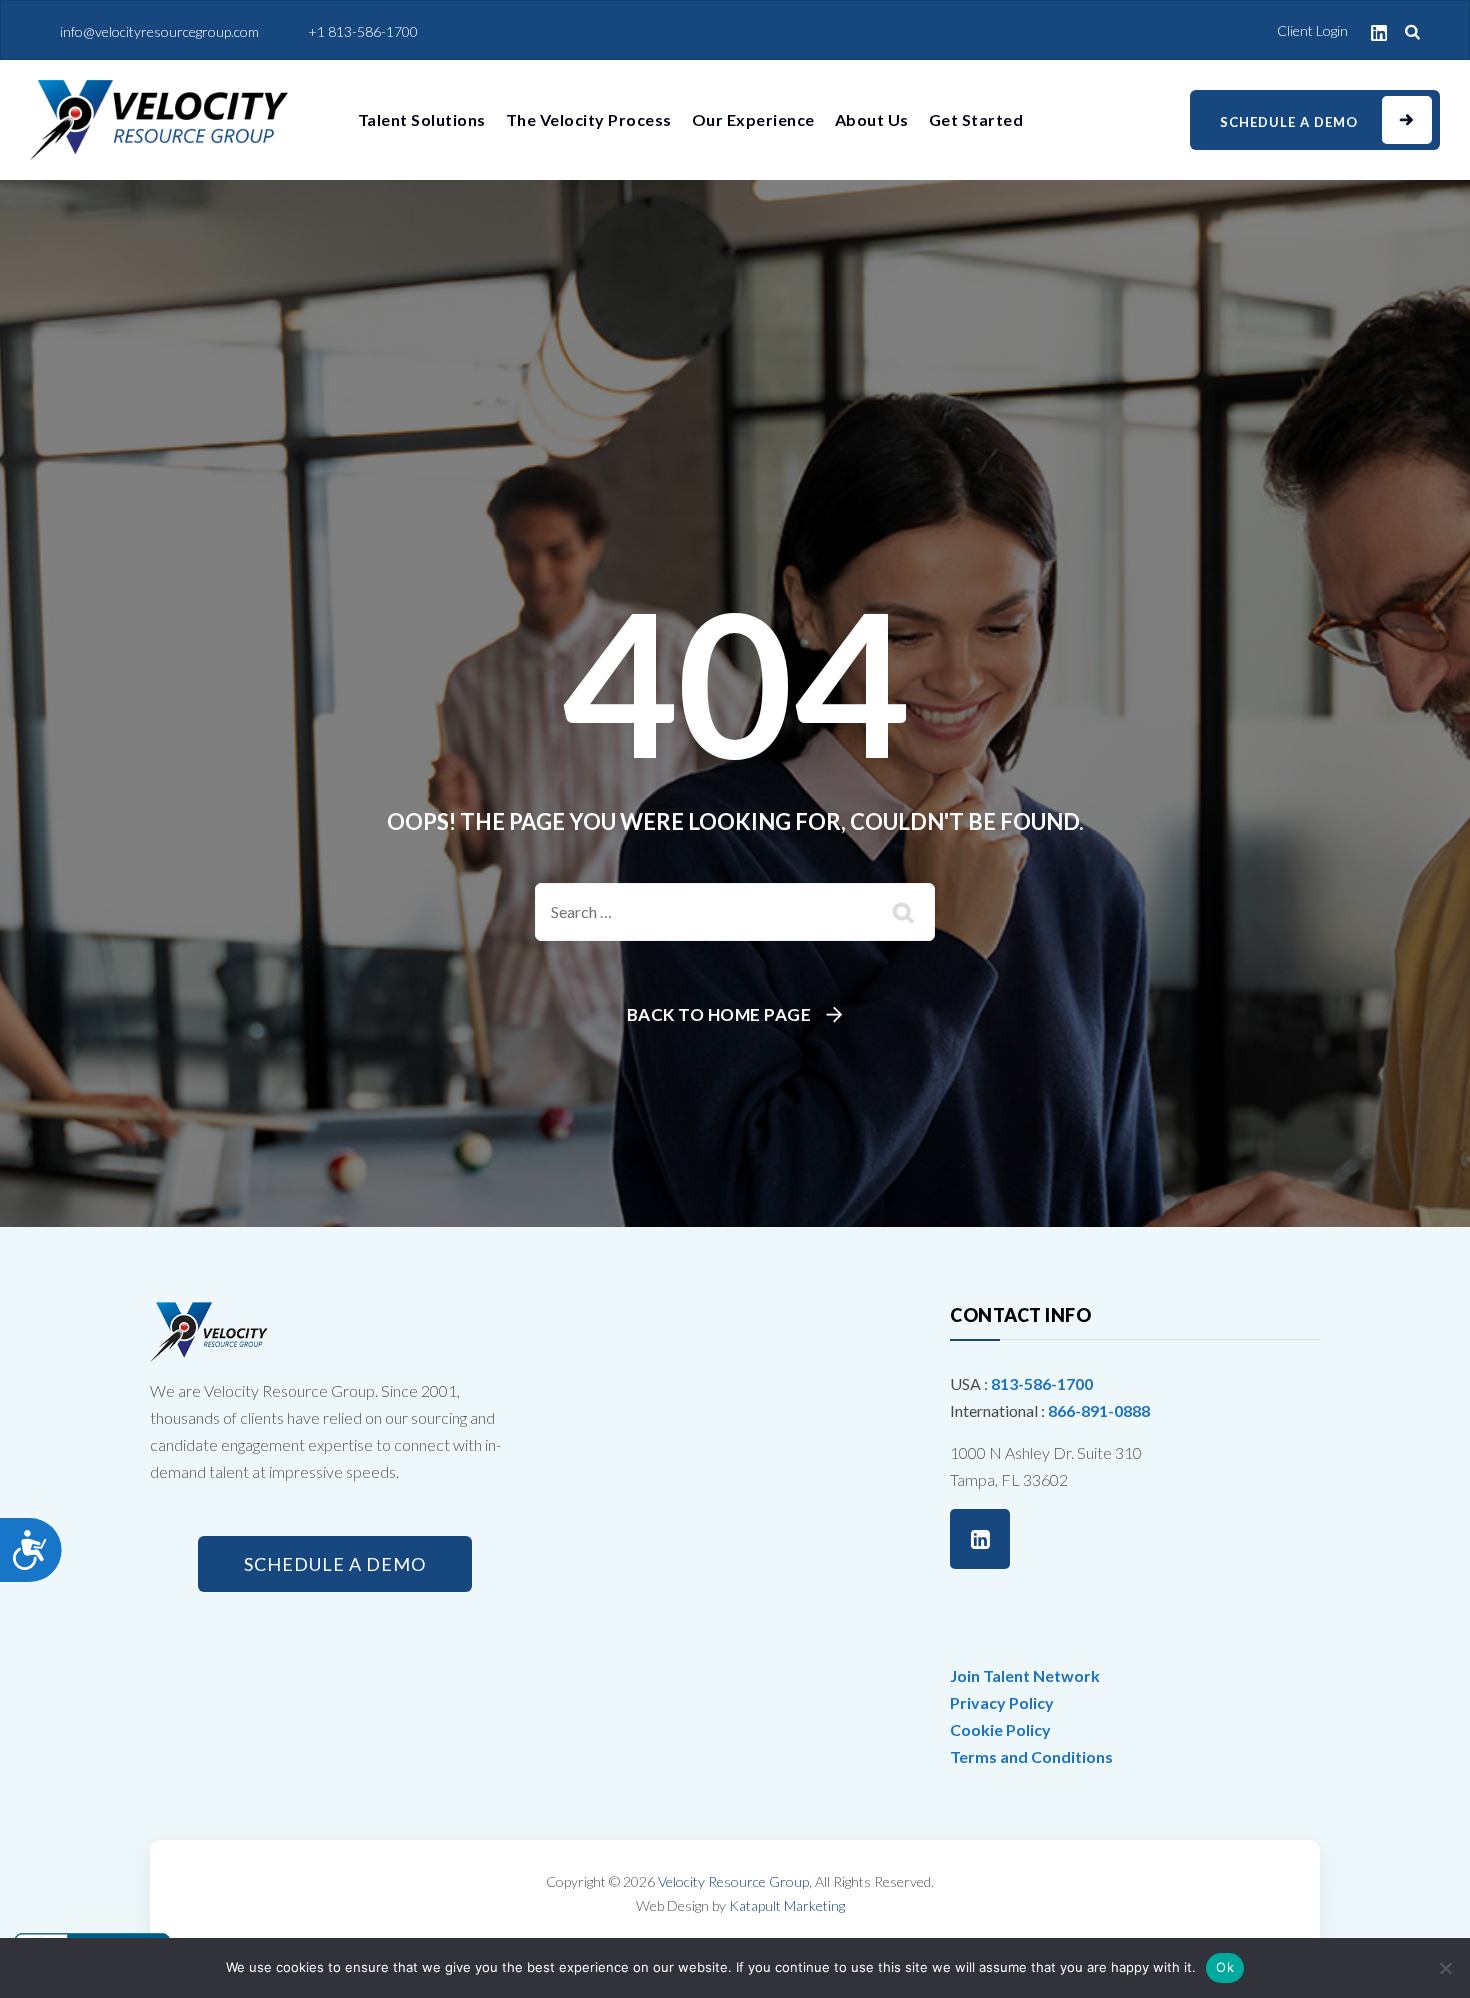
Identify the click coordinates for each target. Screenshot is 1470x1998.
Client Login (1312, 30)
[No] (1445, 1968)
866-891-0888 (1099, 1410)
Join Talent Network (1025, 1675)
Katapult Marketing (787, 1905)
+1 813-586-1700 (363, 31)
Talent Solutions (422, 119)
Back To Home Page (719, 1014)
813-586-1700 (1042, 1383)
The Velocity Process (589, 119)
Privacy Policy (1002, 1702)
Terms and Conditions (1031, 1756)
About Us (872, 119)
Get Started (976, 119)
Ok (1225, 1967)
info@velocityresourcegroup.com (159, 31)
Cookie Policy (1000, 1729)
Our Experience (753, 119)
